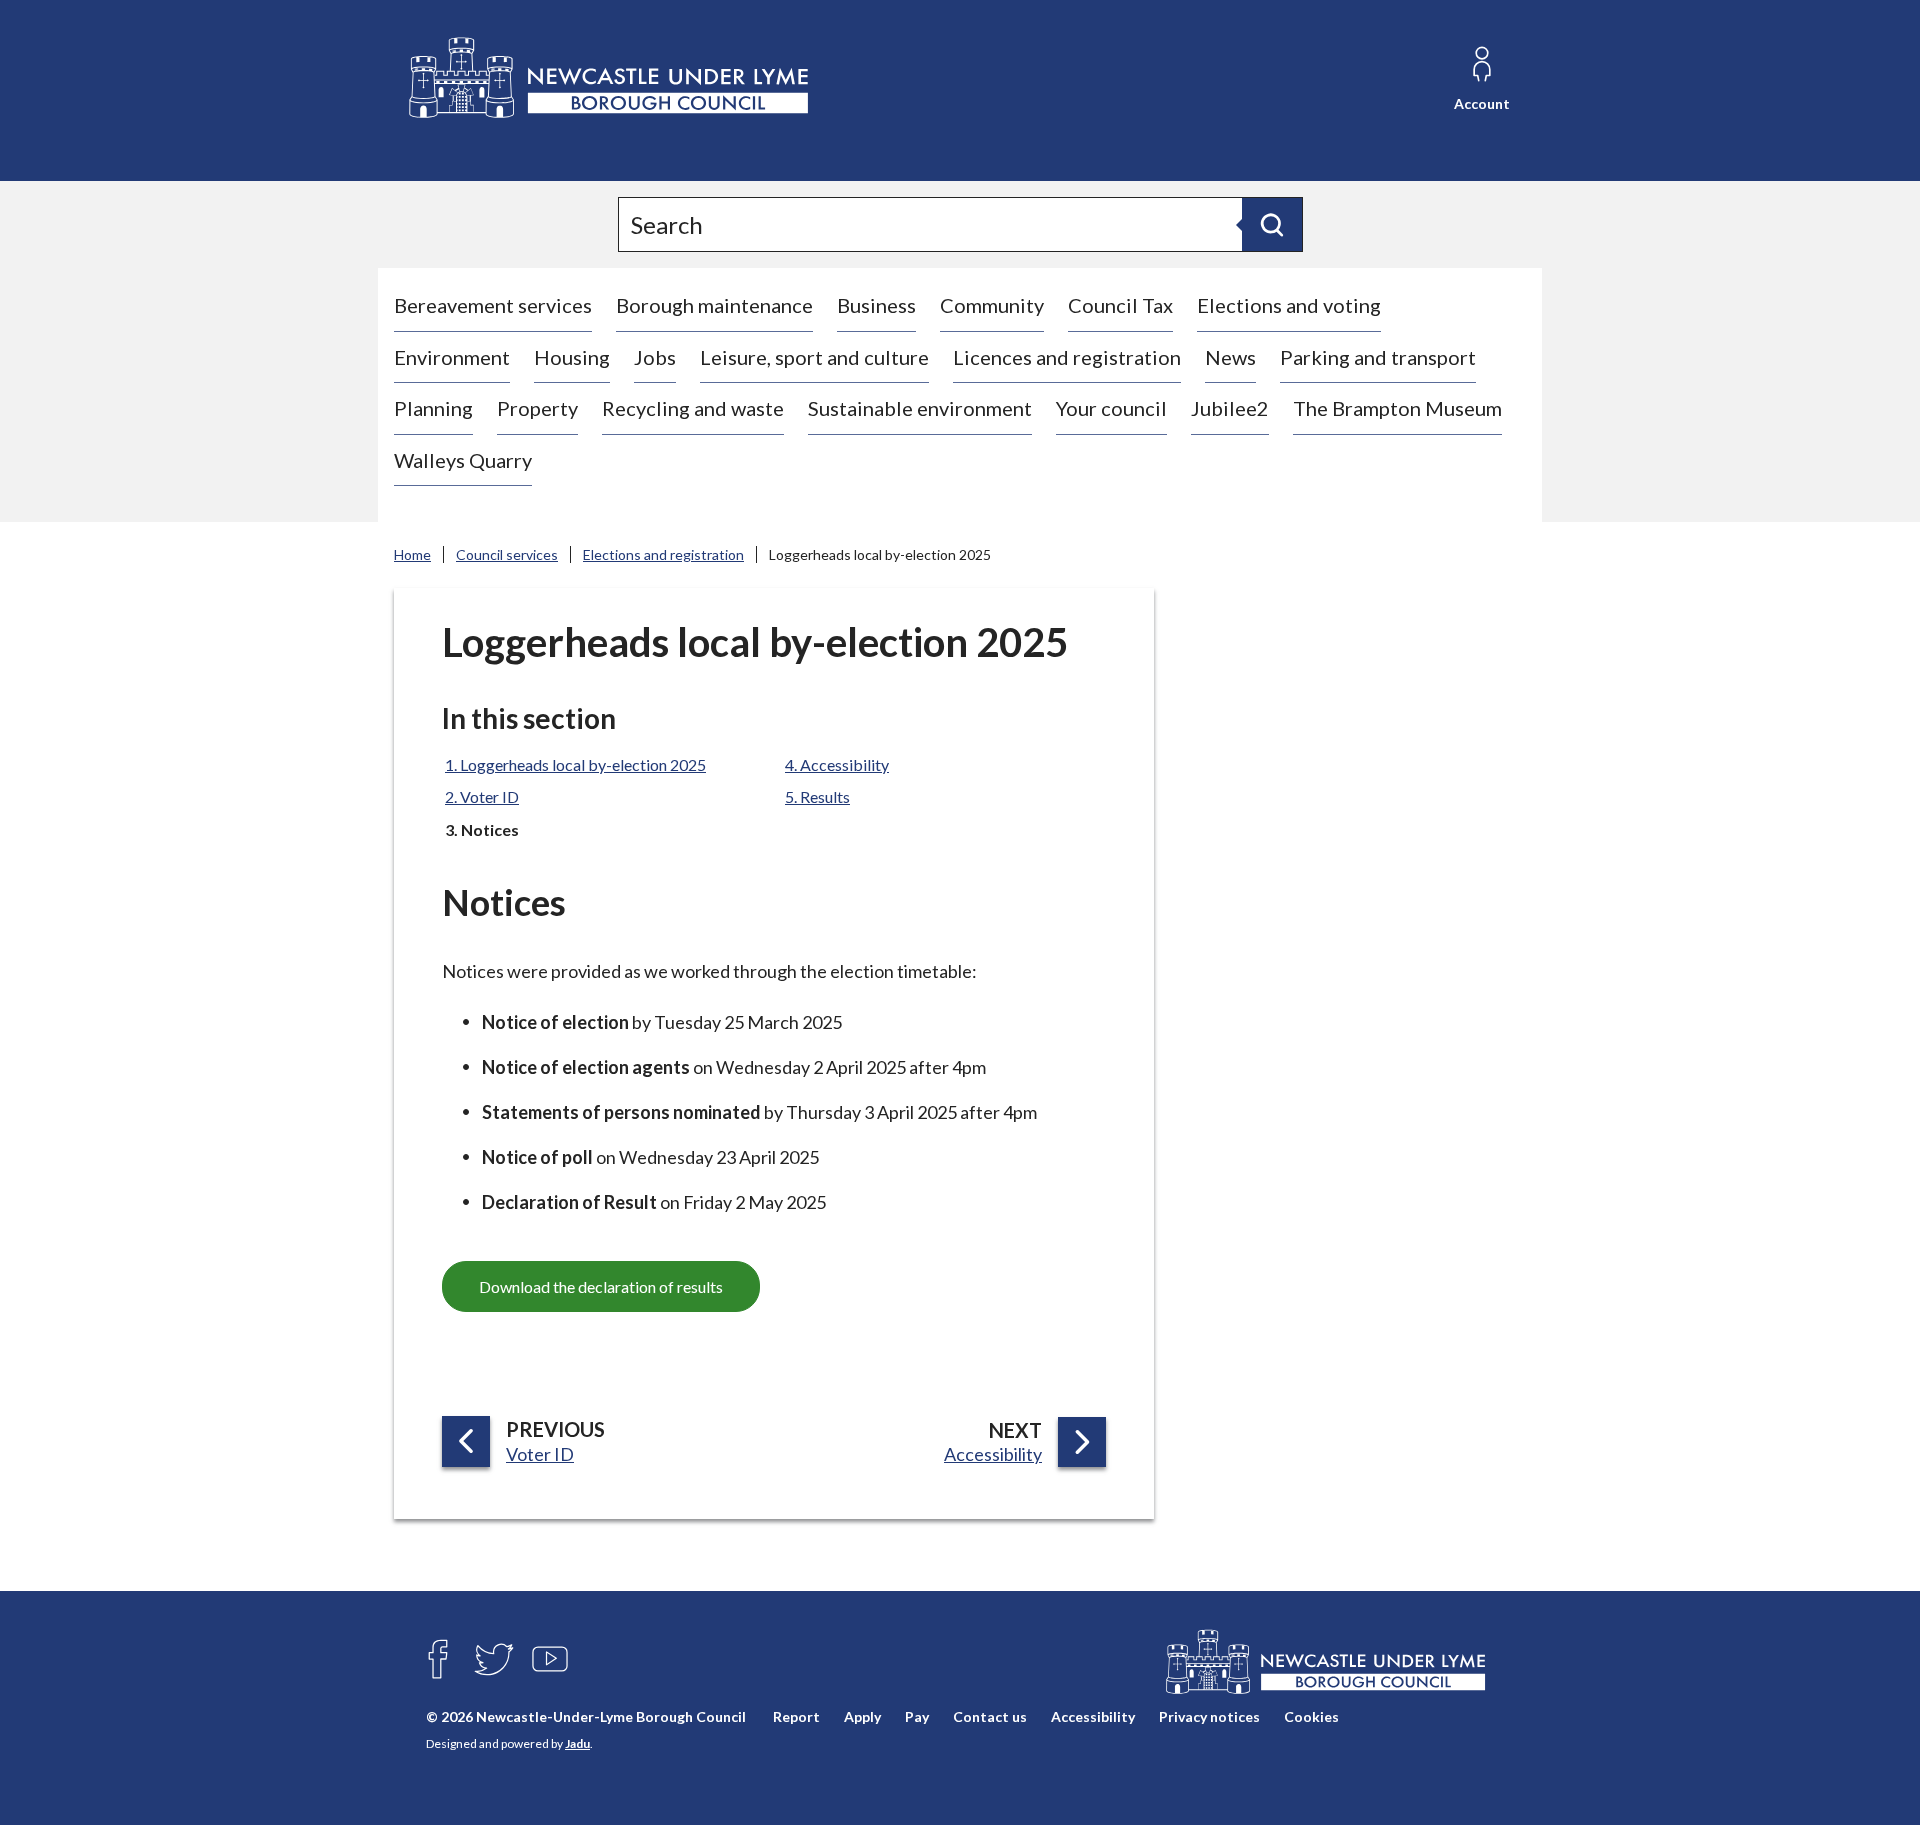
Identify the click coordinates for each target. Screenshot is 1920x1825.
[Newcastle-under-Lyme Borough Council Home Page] (606, 78)
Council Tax (1120, 305)
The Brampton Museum (1397, 408)
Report (796, 1716)
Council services (507, 554)
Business (876, 305)
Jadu (577, 1743)
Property (537, 408)
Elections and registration (663, 554)
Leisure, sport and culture (814, 357)
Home (412, 554)
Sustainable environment (920, 408)
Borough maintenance (714, 305)
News (1230, 357)
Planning (433, 408)
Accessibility (1093, 1716)
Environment (452, 357)
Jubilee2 (1230, 408)
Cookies (1311, 1716)
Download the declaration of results (601, 1286)
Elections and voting (1289, 305)
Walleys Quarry (463, 460)
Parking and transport (1378, 357)
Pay (917, 1716)
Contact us (990, 1716)
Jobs (655, 357)
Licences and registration (1067, 357)
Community (992, 305)
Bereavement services (493, 305)
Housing (572, 357)
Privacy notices (1209, 1716)
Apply (862, 1716)
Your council (1111, 408)
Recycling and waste (693, 408)
